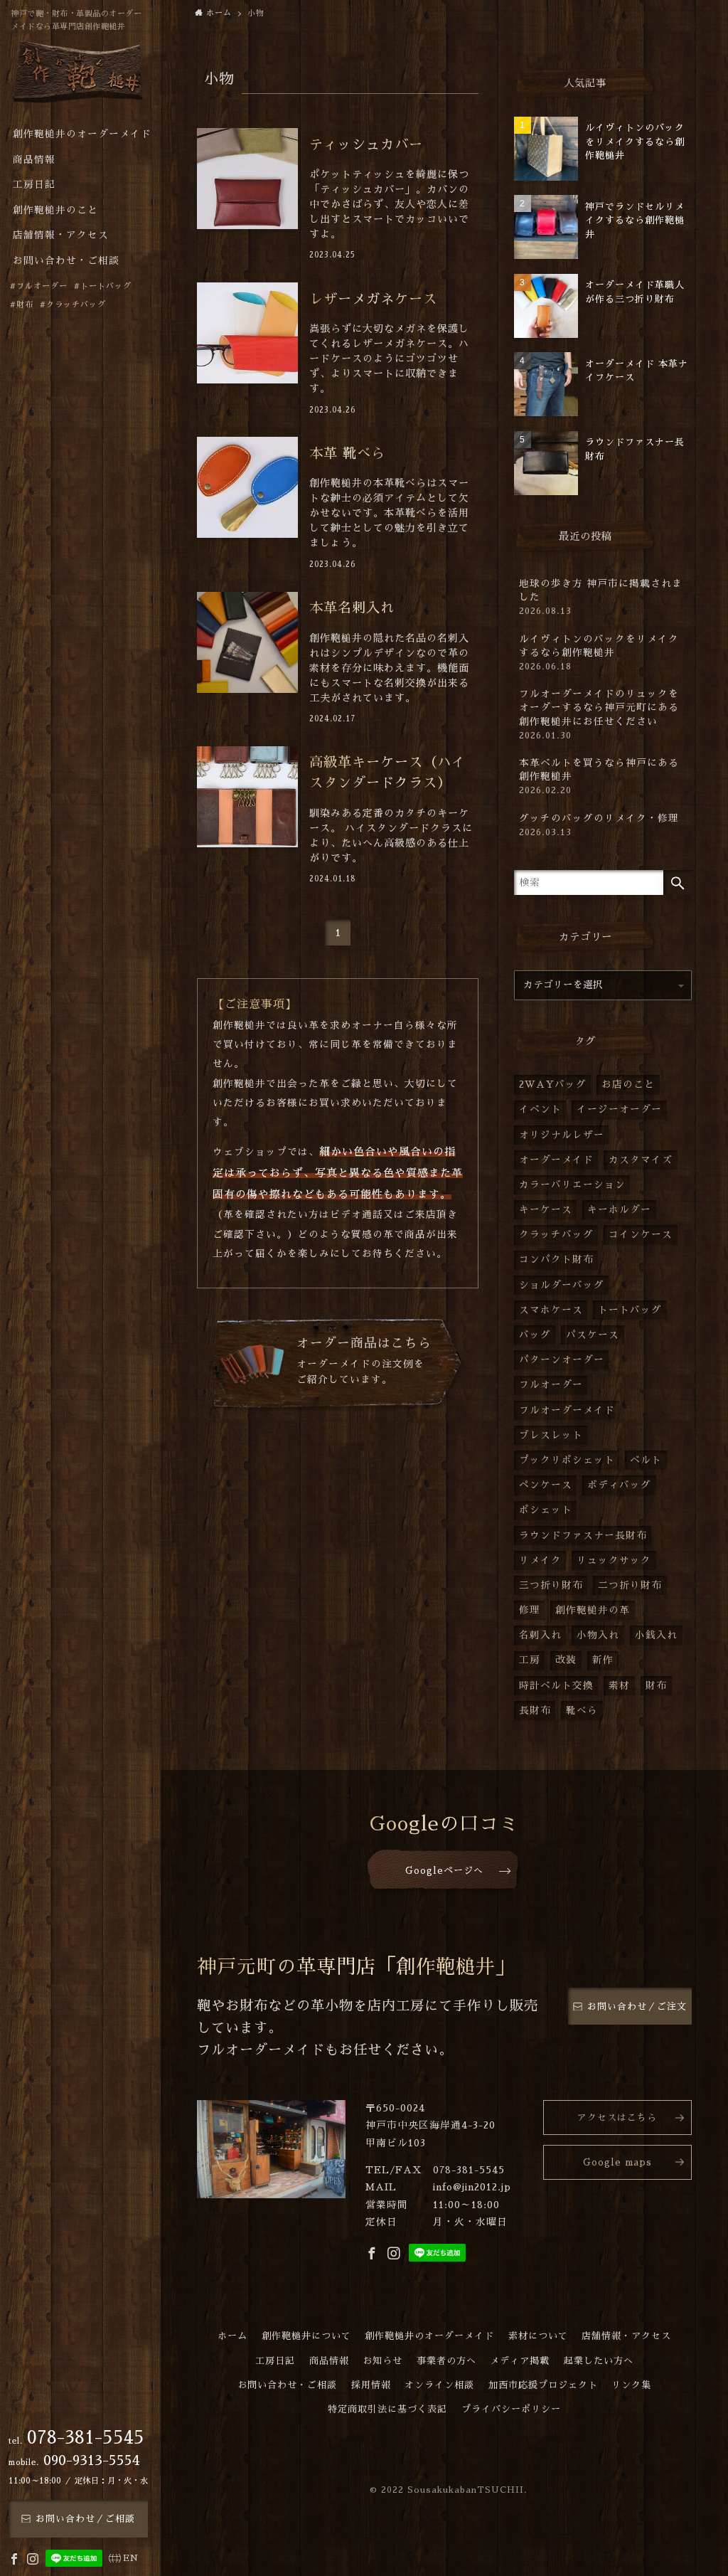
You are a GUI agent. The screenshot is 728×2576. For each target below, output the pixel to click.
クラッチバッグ (556, 1235)
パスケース (593, 1335)
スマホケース (551, 1310)
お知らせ (382, 2361)
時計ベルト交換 (556, 1686)
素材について (538, 2336)
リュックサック (614, 1560)
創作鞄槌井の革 (593, 1610)
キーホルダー (619, 1210)
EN (131, 2558)
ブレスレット (551, 1435)
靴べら (582, 1711)
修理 (530, 1610)
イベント (540, 1109)
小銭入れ (656, 1635)
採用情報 (371, 2385)
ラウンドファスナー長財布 (583, 1536)
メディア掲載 (520, 2361)
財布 (656, 1686)
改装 (566, 1660)
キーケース (546, 1210)
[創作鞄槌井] (78, 76)
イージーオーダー (619, 1109)
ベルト (646, 1460)
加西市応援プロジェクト (543, 2385)
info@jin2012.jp (472, 2187)
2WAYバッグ (553, 1085)
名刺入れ (540, 1635)
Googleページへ (444, 1871)
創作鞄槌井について (306, 2336)
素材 (619, 1686)
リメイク (540, 1560)
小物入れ (598, 1635)
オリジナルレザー (562, 1135)
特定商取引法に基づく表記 (387, 2409)
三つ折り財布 (551, 1585)
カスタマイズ (641, 1160)
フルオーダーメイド (567, 1410)
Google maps (617, 2162)
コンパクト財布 (556, 1260)
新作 (603, 1660)
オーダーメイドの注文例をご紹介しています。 (364, 1361)
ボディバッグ (619, 1485)
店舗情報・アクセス (626, 2336)
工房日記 (275, 2361)
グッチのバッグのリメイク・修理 (599, 825)
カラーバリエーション (572, 1185)
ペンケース (546, 1485)
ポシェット (546, 1510)
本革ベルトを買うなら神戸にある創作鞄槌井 (599, 776)
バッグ (535, 1335)
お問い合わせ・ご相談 (287, 2385)
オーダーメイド (556, 1160)
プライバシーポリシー (511, 2409)
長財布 (535, 1711)
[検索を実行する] (678, 882)
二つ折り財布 (630, 1585)
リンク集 (631, 2385)
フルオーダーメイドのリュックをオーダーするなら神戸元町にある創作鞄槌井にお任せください (599, 714)
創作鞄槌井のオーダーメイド (429, 2336)
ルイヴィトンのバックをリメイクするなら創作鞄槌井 (599, 653)
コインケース (641, 1235)
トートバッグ (630, 1310)
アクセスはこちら (617, 2117)
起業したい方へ (599, 2361)
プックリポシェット (567, 1460)
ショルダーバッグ (562, 1285)
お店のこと (628, 1085)
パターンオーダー (562, 1360)
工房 (530, 1660)
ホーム (232, 2336)
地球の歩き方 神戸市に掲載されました (601, 597)
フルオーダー (551, 1385)
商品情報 (329, 2361)
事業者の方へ (446, 2361)
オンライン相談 (439, 2385)
